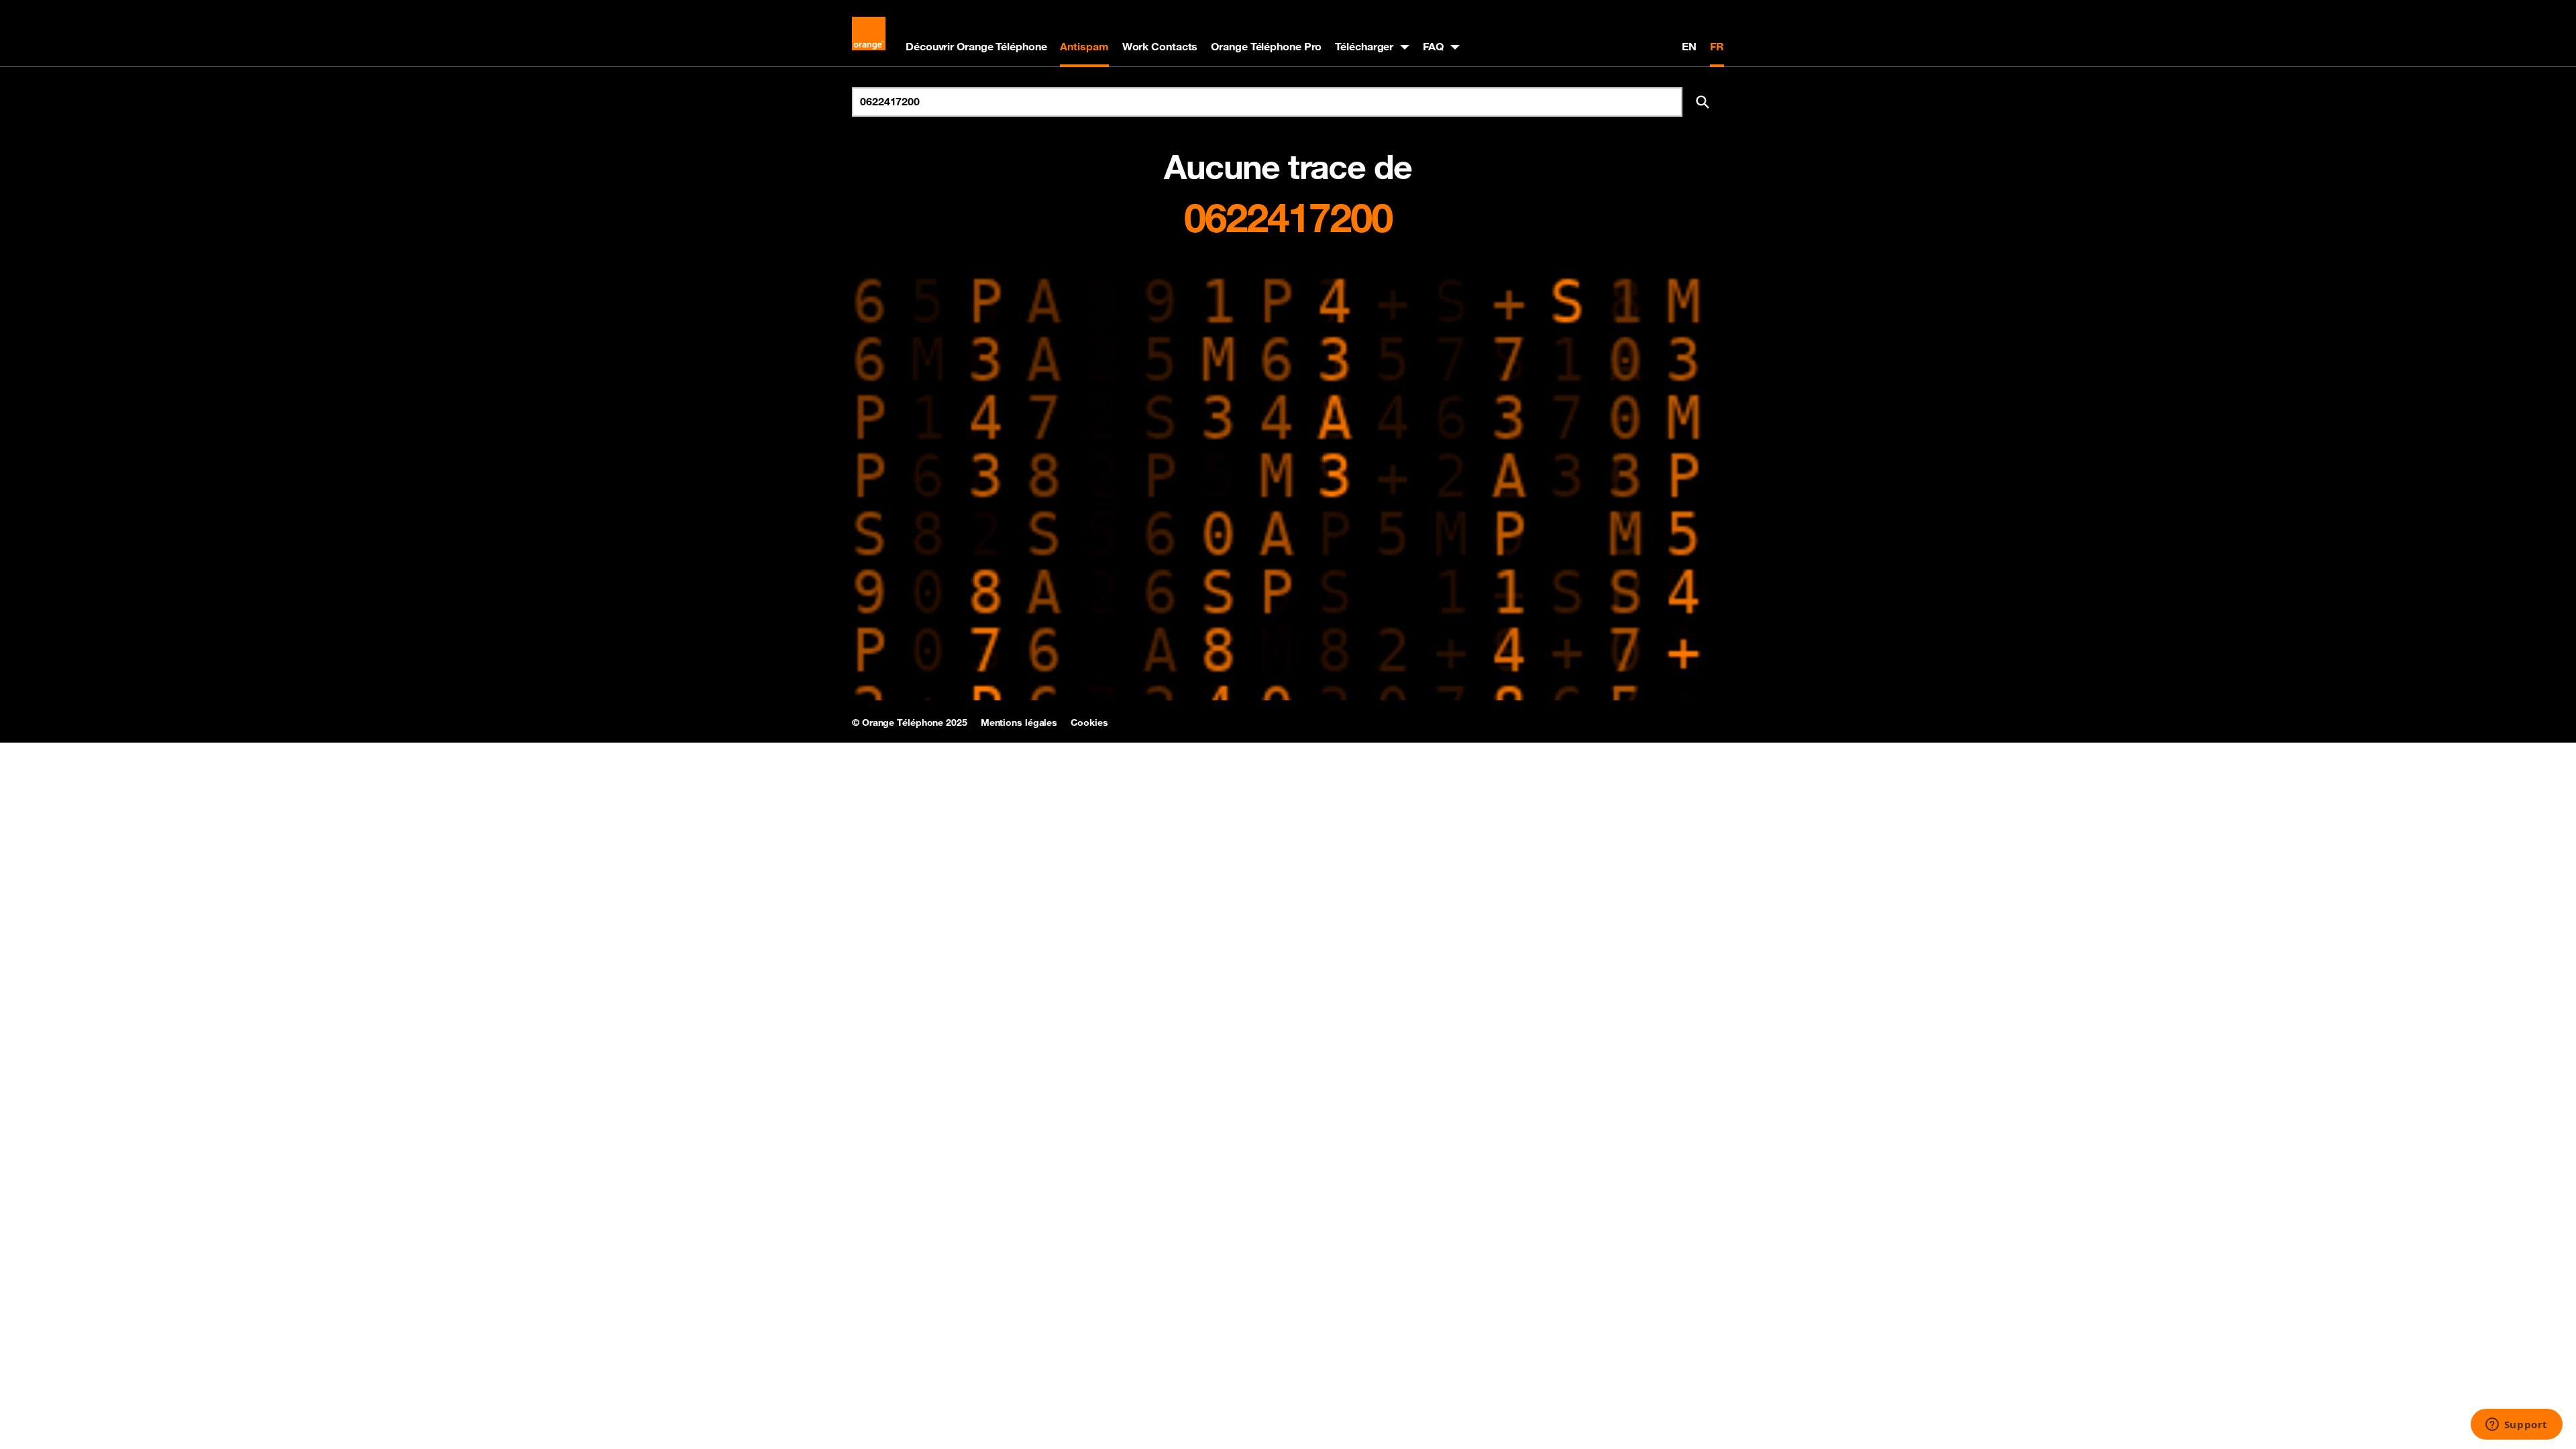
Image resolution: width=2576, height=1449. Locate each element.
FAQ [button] (1433, 46)
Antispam (1084, 46)
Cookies (1089, 722)
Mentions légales (1019, 722)
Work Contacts (1160, 46)
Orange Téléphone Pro (1266, 46)
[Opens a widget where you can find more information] (2516, 1426)
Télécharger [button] (1364, 46)
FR (1717, 46)
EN (1689, 46)
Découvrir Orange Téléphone (976, 46)
